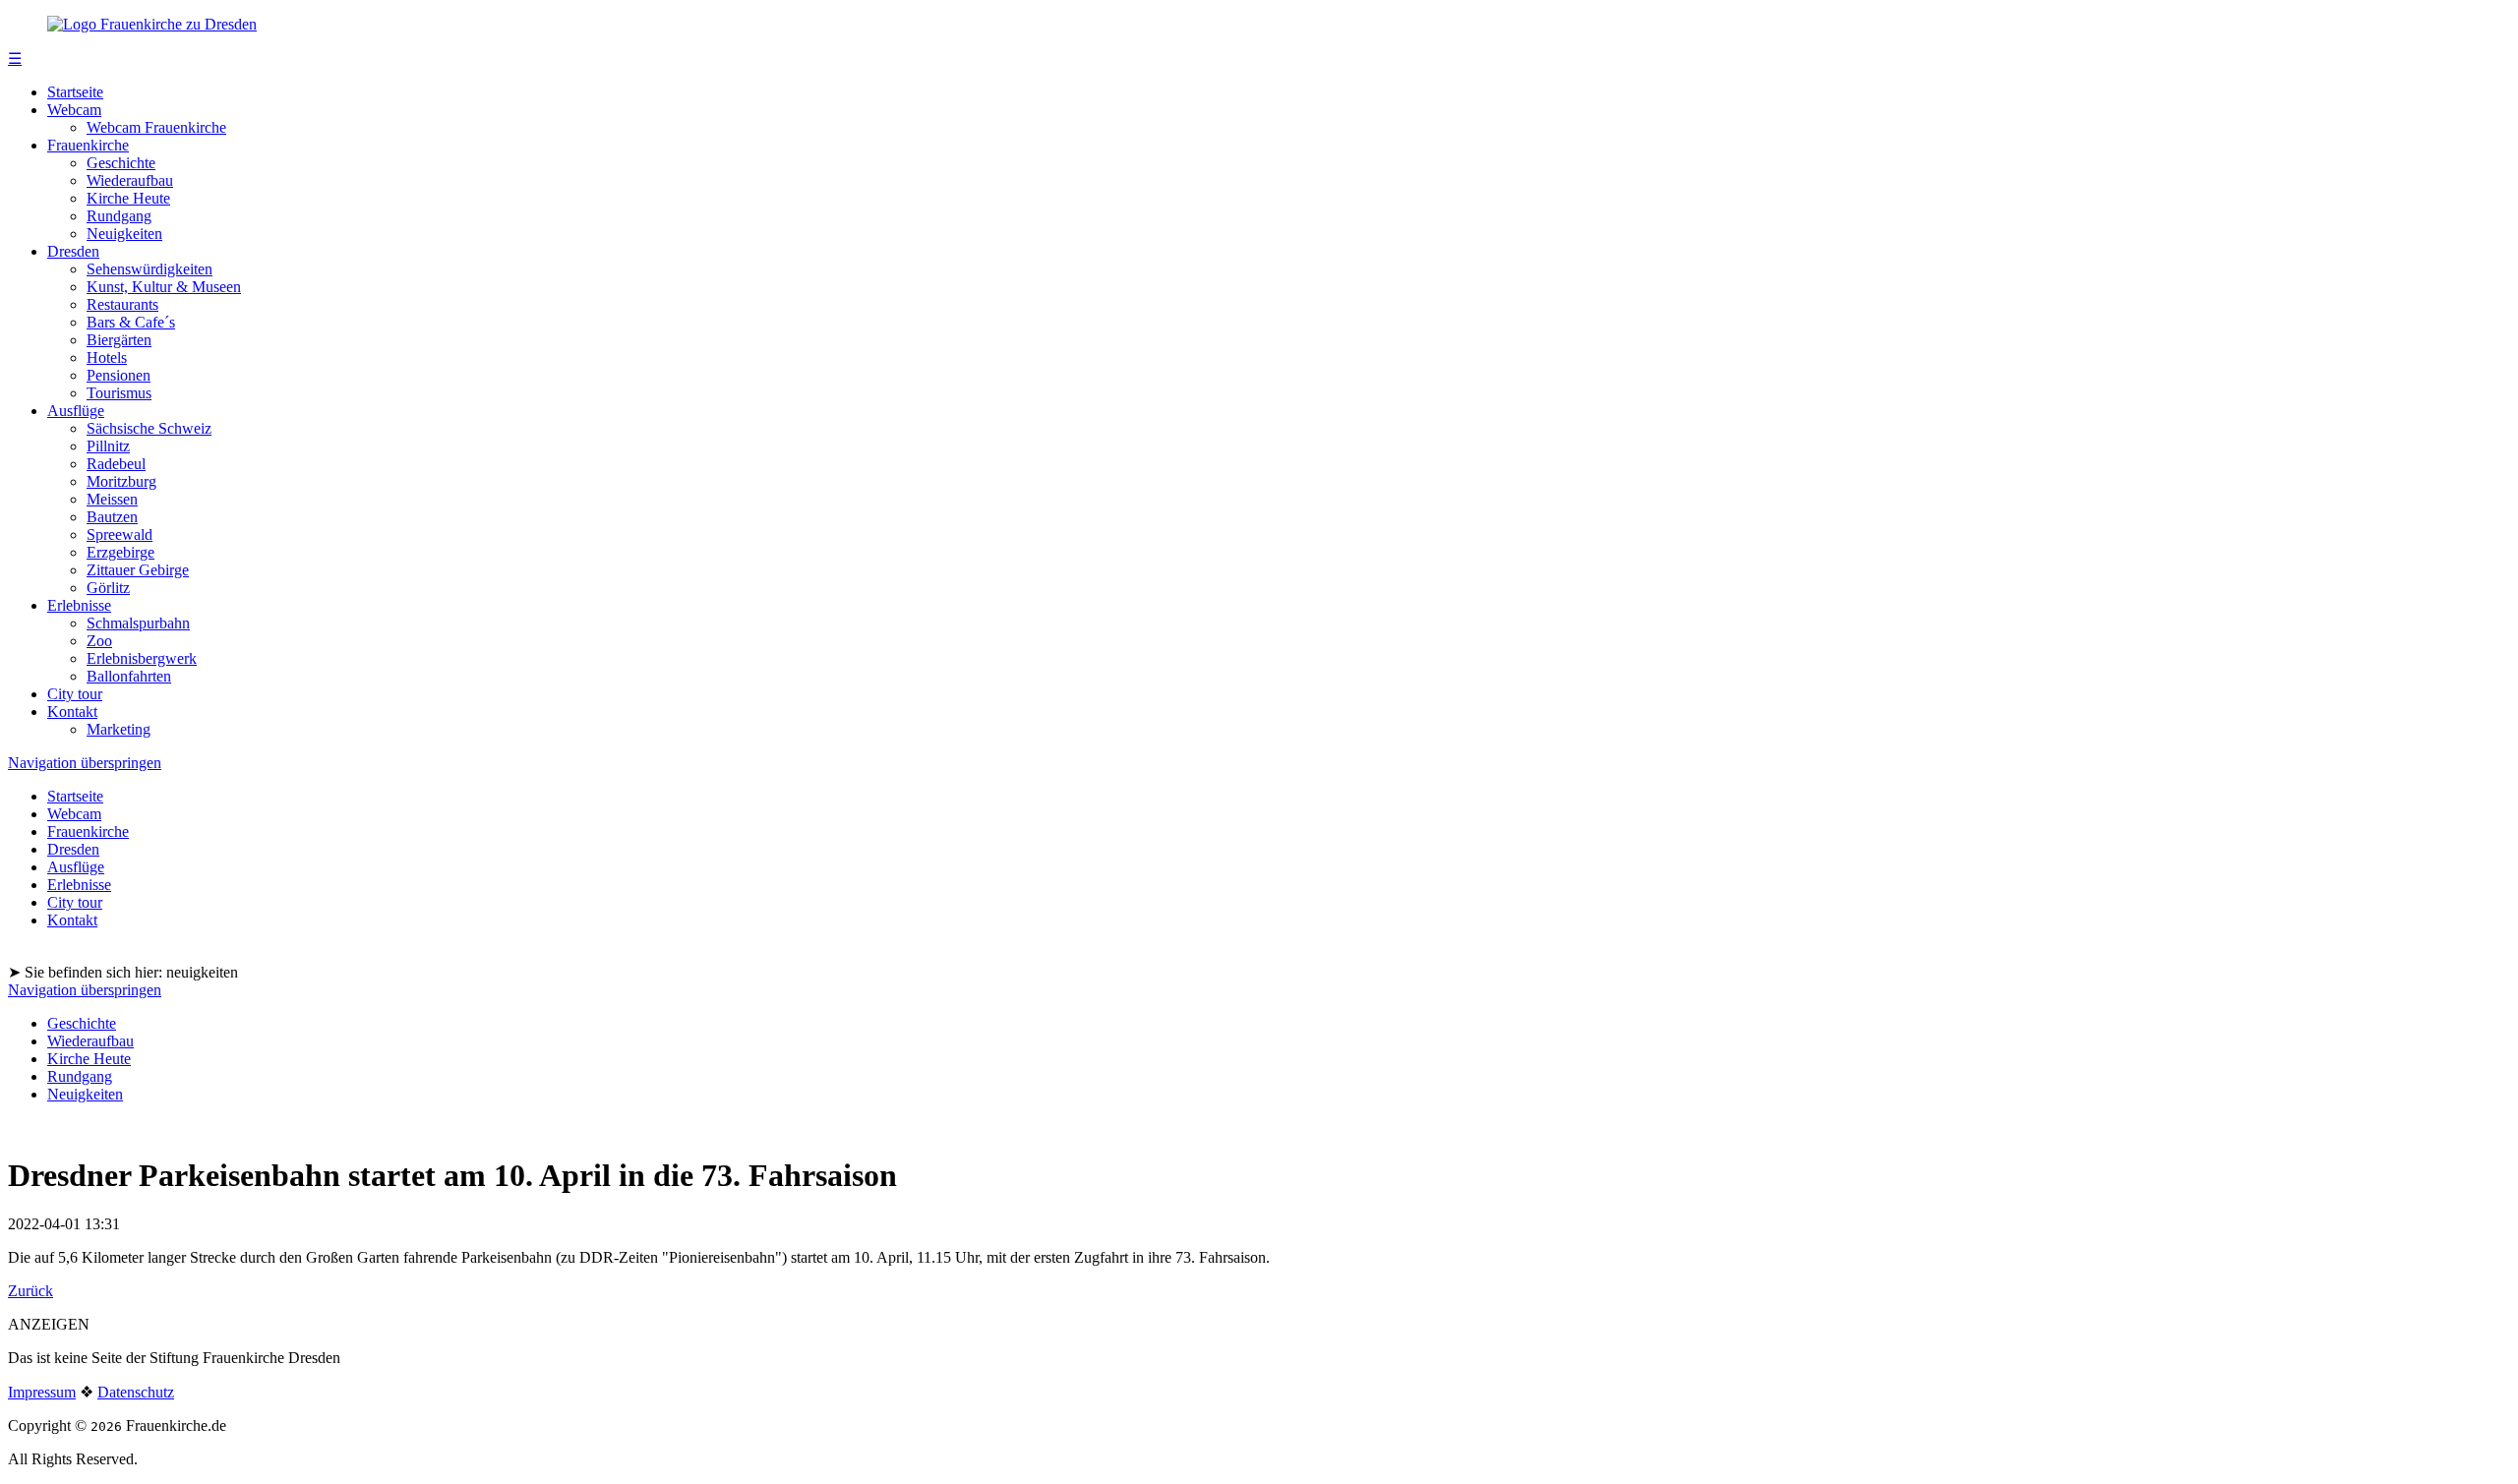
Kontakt (72, 712)
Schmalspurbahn (138, 623)
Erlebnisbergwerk (142, 658)
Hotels (107, 357)
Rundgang (119, 216)
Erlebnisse (79, 605)
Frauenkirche (88, 145)
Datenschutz (136, 1392)
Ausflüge (76, 411)
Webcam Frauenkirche (156, 127)
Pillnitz (108, 446)
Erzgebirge (120, 552)
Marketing (119, 729)
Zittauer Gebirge (138, 570)
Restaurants (122, 304)
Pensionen (119, 375)
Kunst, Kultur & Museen (164, 287)
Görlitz (108, 588)
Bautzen (112, 517)
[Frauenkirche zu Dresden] (152, 24)
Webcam (74, 110)
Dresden (73, 251)
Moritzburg (121, 481)
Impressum (42, 1392)
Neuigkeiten (124, 234)
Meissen (112, 499)
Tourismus (119, 393)
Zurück (30, 1291)
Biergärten (119, 340)
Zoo (99, 641)
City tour (75, 694)
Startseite (75, 92)
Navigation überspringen (85, 763)
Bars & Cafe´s (131, 322)
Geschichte (121, 163)
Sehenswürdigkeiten (150, 269)
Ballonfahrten (129, 676)
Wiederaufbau (130, 180)
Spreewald (120, 534)
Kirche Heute (128, 198)
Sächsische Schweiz (149, 428)
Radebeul (116, 464)
